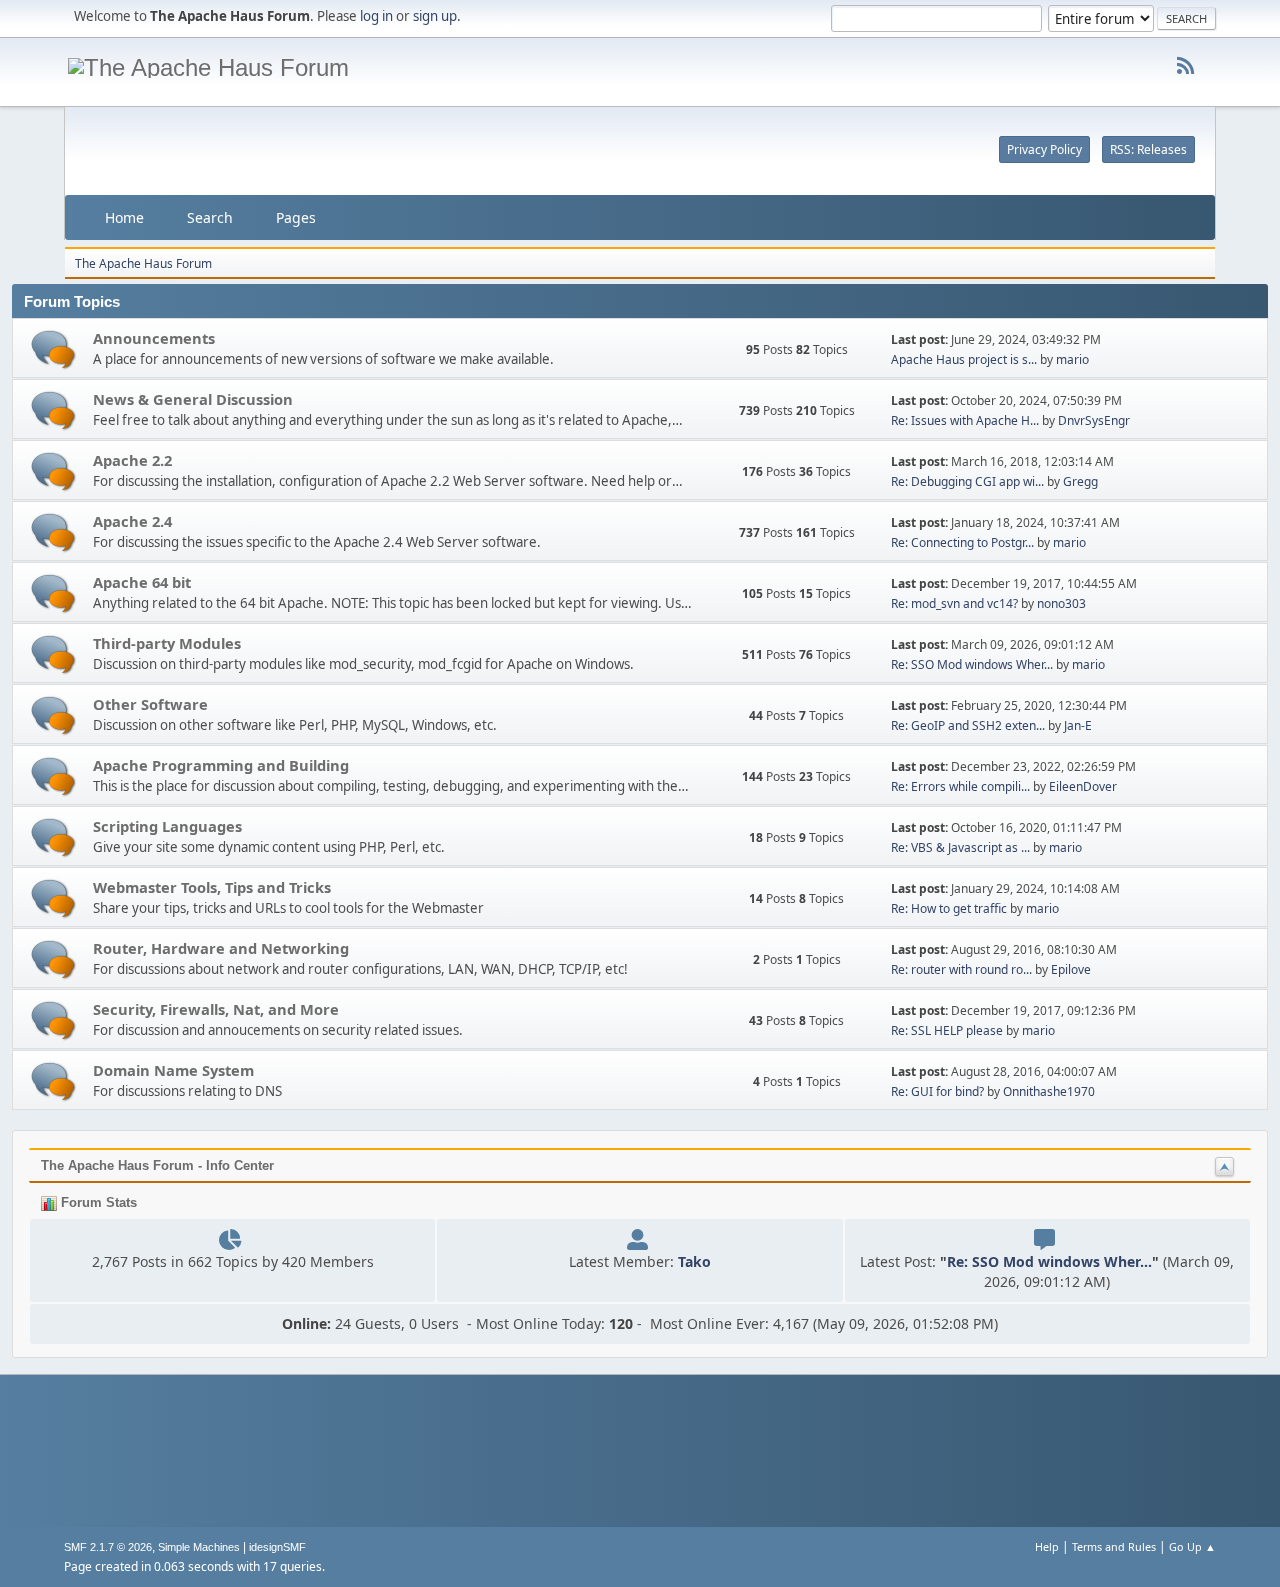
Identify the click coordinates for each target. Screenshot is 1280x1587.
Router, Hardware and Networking (221, 948)
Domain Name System (173, 1070)
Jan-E (1078, 725)
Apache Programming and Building (221, 765)
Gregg (1080, 481)
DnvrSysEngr (1094, 420)
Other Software (150, 704)
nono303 (1061, 603)
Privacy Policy (1044, 149)
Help (1047, 1546)
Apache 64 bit (142, 582)
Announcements (154, 338)
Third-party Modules (167, 643)
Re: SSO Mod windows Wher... (972, 664)
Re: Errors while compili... (960, 786)
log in (376, 16)
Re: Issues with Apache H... (965, 420)
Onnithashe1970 (1049, 1091)
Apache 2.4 (132, 521)
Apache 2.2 (132, 460)
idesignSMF (277, 1547)
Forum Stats (97, 1202)
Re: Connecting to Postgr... (962, 542)
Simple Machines (199, 1547)
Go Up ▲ (1192, 1546)
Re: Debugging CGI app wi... (967, 481)
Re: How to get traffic (949, 908)
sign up (435, 16)
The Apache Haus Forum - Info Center (157, 1165)
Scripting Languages (167, 826)
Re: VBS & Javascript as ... (960, 847)
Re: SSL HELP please (947, 1030)
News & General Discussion (193, 399)
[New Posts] (53, 349)
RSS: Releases (1148, 149)
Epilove (1071, 969)
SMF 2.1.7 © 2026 (108, 1547)
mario (1072, 359)
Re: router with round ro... (961, 969)
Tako (694, 1261)
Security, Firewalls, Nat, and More (216, 1009)
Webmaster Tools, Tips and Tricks (212, 887)
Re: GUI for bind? (937, 1091)
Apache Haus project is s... (964, 359)
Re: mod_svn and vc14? (954, 603)
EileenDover (1083, 786)
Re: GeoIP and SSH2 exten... (968, 725)
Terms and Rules (1114, 1546)
